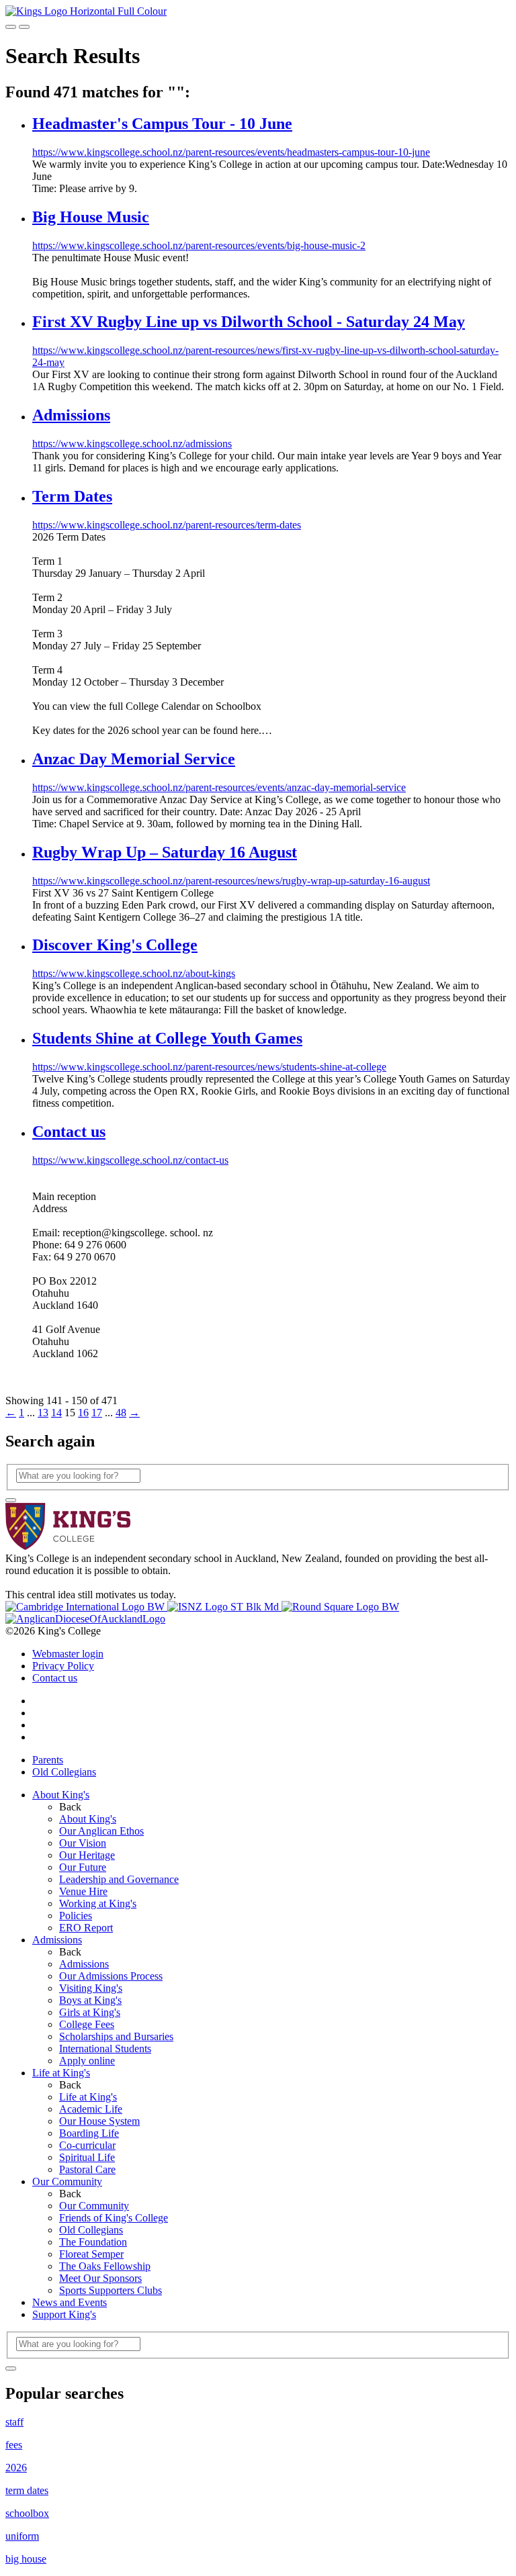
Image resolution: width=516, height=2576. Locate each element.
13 (43, 1413)
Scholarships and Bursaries (116, 2036)
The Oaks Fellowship (105, 2266)
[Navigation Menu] (24, 27)
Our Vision (83, 1843)
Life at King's (61, 2073)
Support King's (64, 2314)
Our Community (67, 2181)
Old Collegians (64, 1772)
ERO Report (86, 1928)
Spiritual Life (87, 2157)
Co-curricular (87, 2145)
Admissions (57, 1940)
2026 (16, 2468)
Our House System (99, 2121)
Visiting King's (91, 1988)
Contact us (55, 1678)
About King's (61, 1795)
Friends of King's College (114, 2218)
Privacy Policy (63, 1666)
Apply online (87, 2061)
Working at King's (98, 1903)
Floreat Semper (91, 2254)
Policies (76, 1916)
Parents (48, 1760)
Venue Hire (83, 1891)
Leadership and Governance (119, 1879)
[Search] (11, 1500)
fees (14, 2445)
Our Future (83, 1867)
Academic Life (91, 2109)
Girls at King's (90, 2012)
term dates (27, 2490)
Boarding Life (89, 2133)
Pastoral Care (87, 2169)
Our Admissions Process (111, 1976)
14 (56, 1413)
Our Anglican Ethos (101, 1831)
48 (121, 1413)
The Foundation (93, 2242)
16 (83, 1413)
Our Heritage (87, 1855)
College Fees (87, 2024)
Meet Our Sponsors (100, 2278)
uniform (22, 2536)
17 (97, 1413)
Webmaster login (68, 1654)
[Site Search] (11, 27)
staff (14, 2422)
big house (26, 2559)
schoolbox (27, 2513)
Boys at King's (90, 2000)
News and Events (70, 2302)
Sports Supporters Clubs (111, 2290)
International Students (105, 2049)
